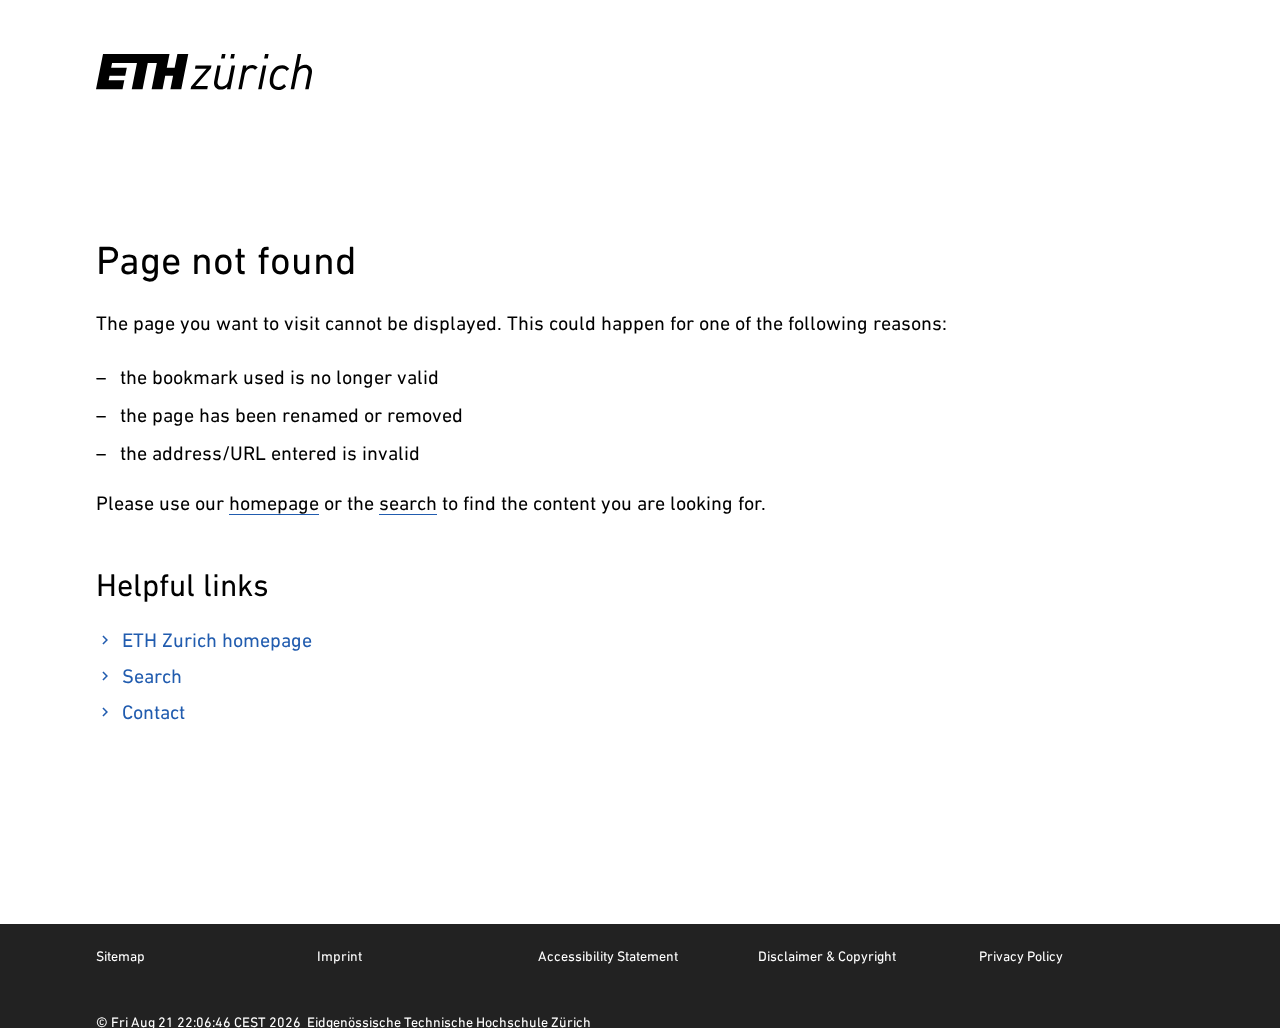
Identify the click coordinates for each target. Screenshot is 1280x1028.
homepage (274, 503)
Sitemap (120, 956)
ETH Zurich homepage (217, 640)
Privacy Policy (1021, 956)
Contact (153, 712)
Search (152, 676)
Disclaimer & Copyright (827, 956)
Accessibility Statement (608, 956)
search (408, 503)
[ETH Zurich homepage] (204, 72)
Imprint (339, 956)
